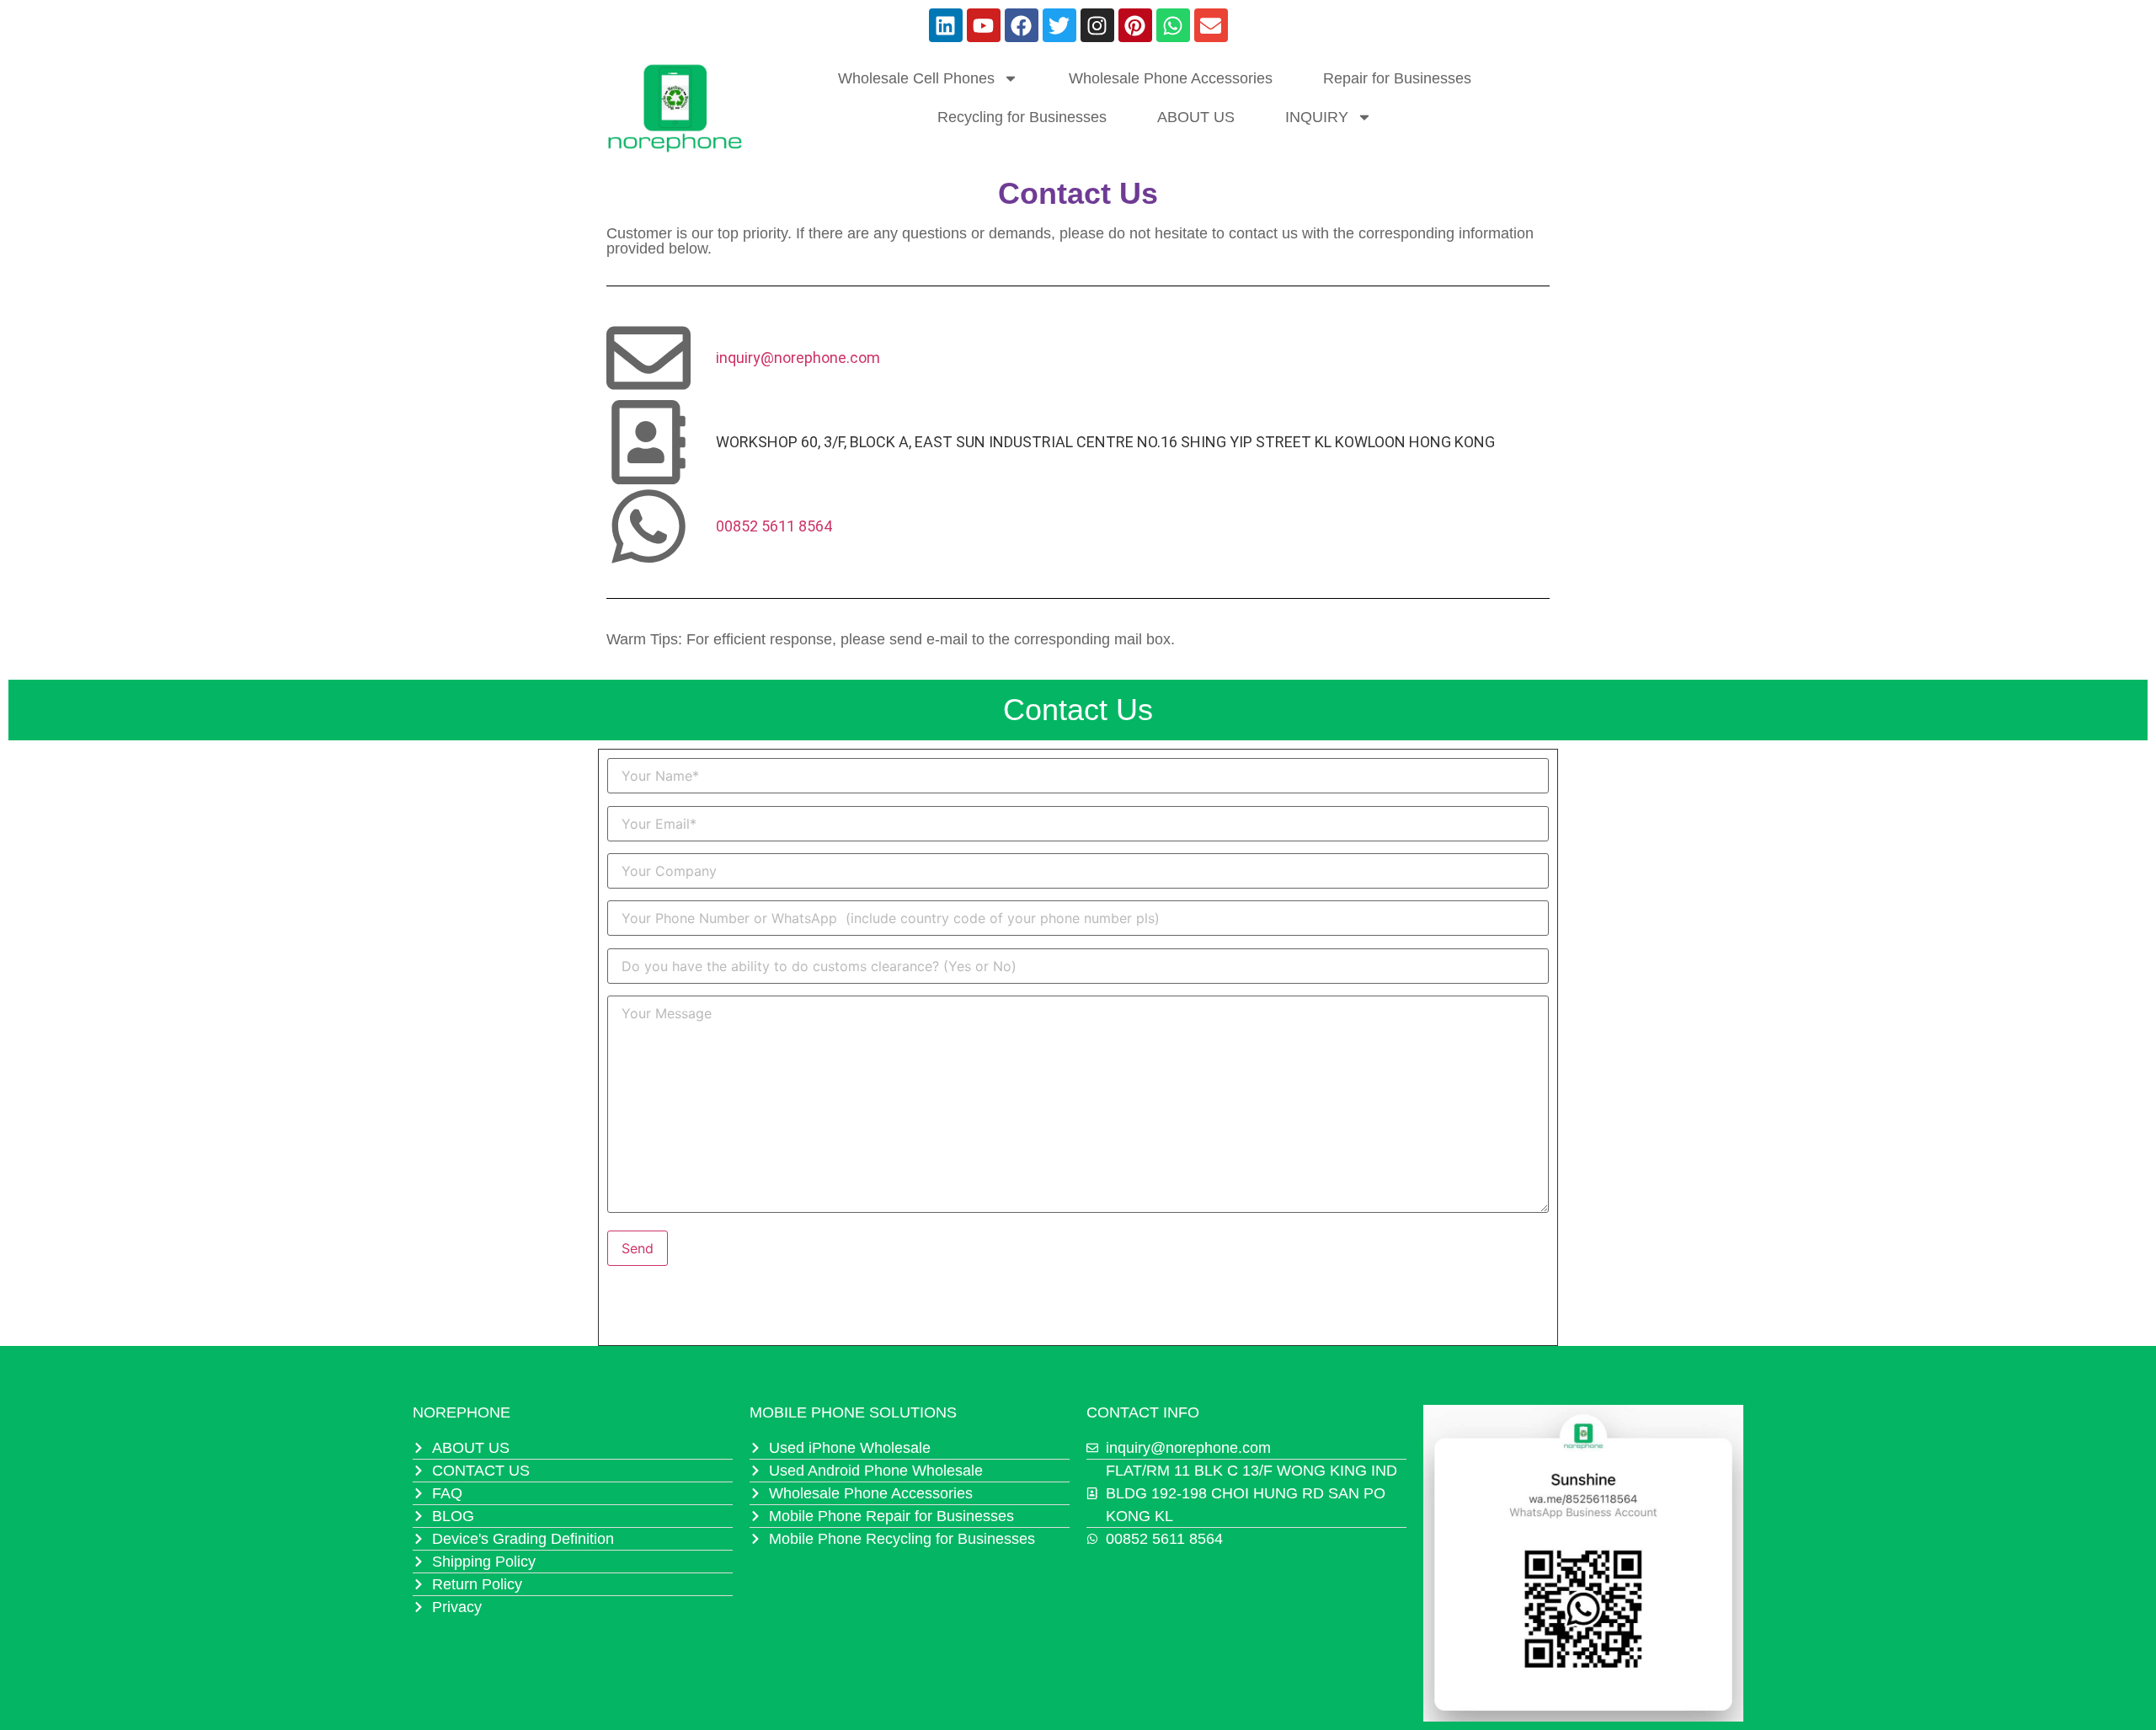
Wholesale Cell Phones (916, 78)
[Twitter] (1059, 25)
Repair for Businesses (1397, 78)
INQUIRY (1317, 117)
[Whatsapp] (1173, 25)
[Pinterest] (1135, 25)
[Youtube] (984, 25)
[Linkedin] (946, 25)
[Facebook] (1022, 25)
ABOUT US (1196, 117)
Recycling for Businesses (1022, 117)
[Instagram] (1097, 25)
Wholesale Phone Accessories (1171, 78)
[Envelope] (1211, 25)
